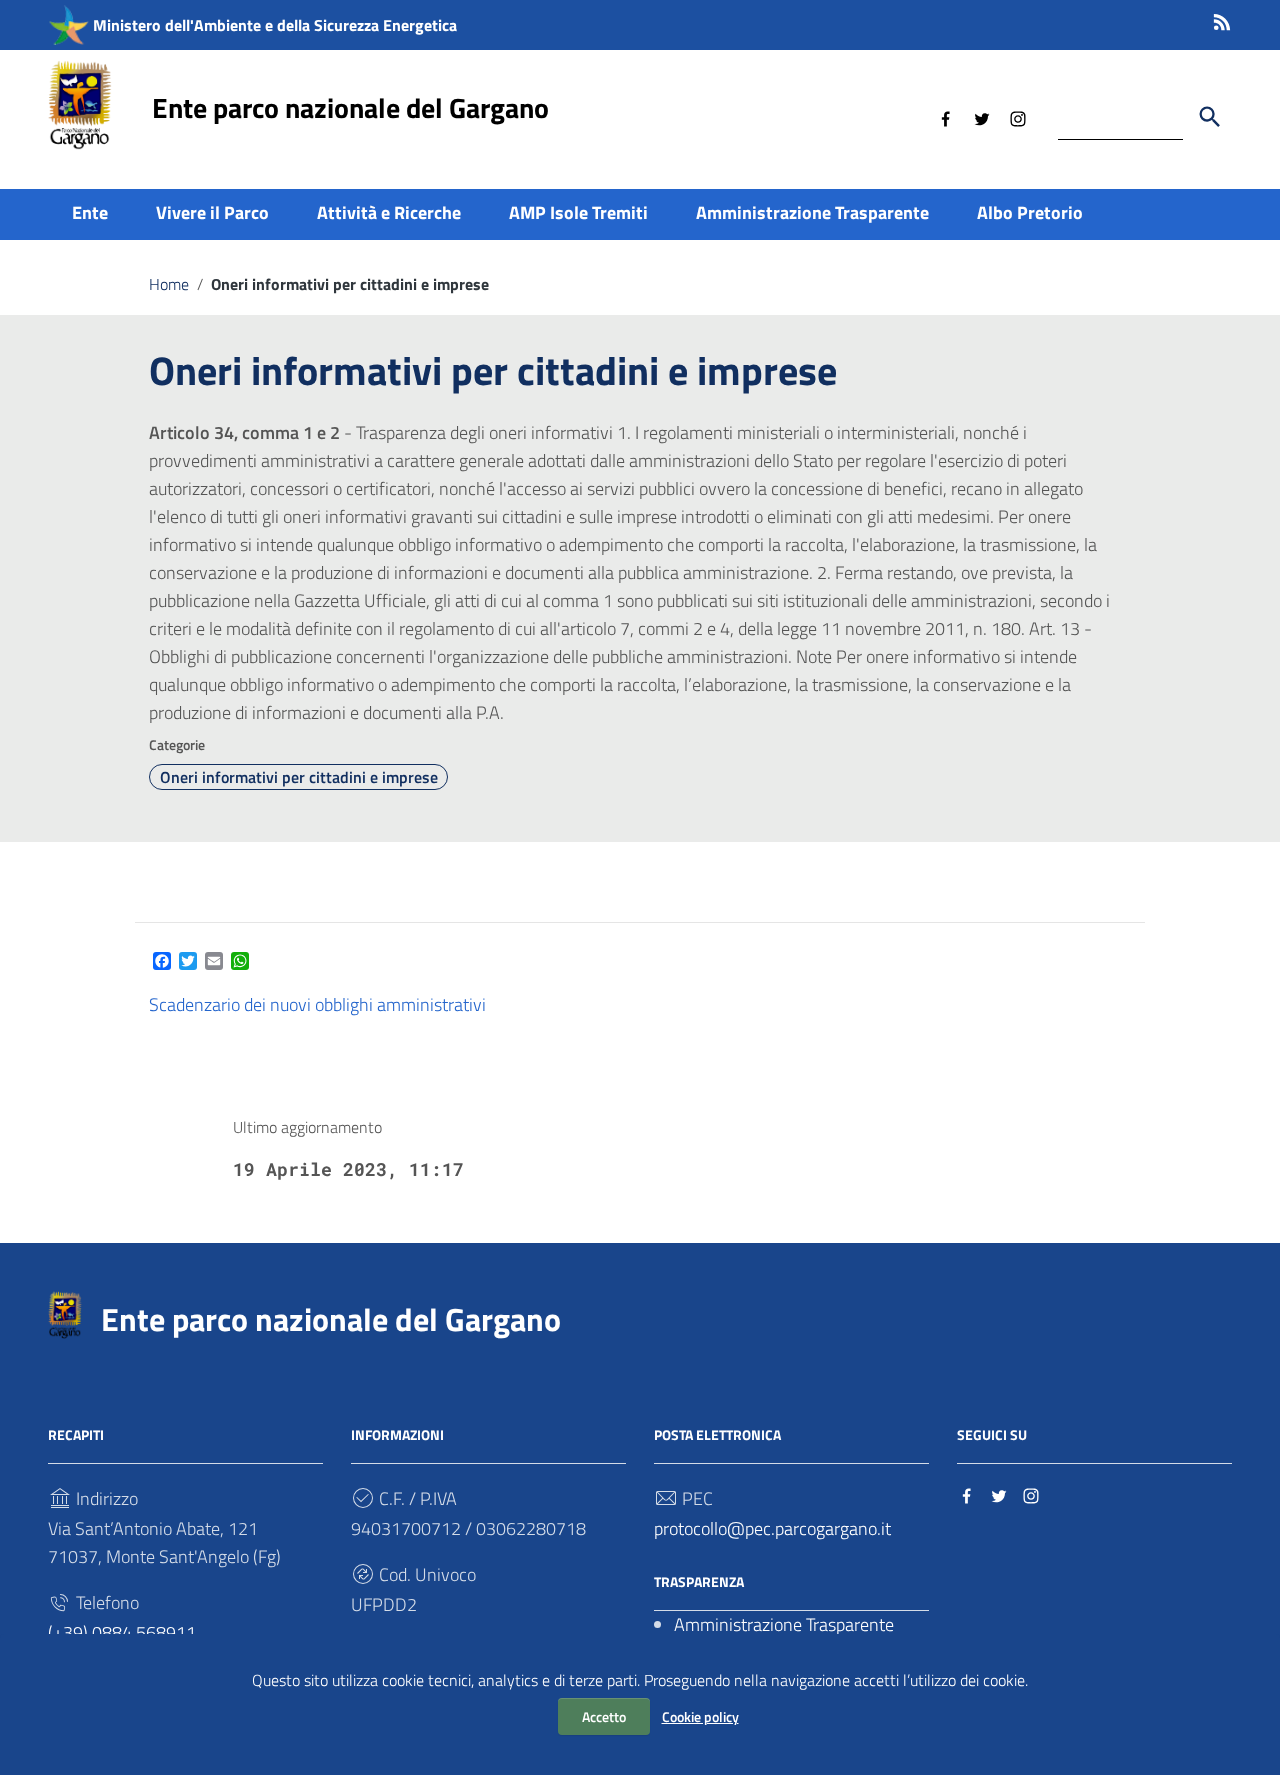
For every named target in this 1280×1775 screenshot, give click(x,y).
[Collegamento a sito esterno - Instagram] (1018, 117)
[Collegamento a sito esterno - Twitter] (982, 117)
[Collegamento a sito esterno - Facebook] (946, 117)
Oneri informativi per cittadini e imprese (299, 777)
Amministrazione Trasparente (812, 212)
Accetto (604, 1716)
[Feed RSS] (1222, 18)
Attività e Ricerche (389, 212)
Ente (90, 212)
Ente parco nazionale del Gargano (350, 107)
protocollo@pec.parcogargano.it (772, 1528)
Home (169, 284)
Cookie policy (700, 1716)
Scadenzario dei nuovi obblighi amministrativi (317, 1004)
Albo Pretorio (1030, 212)
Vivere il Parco (212, 212)
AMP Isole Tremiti (578, 212)
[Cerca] (1210, 117)
